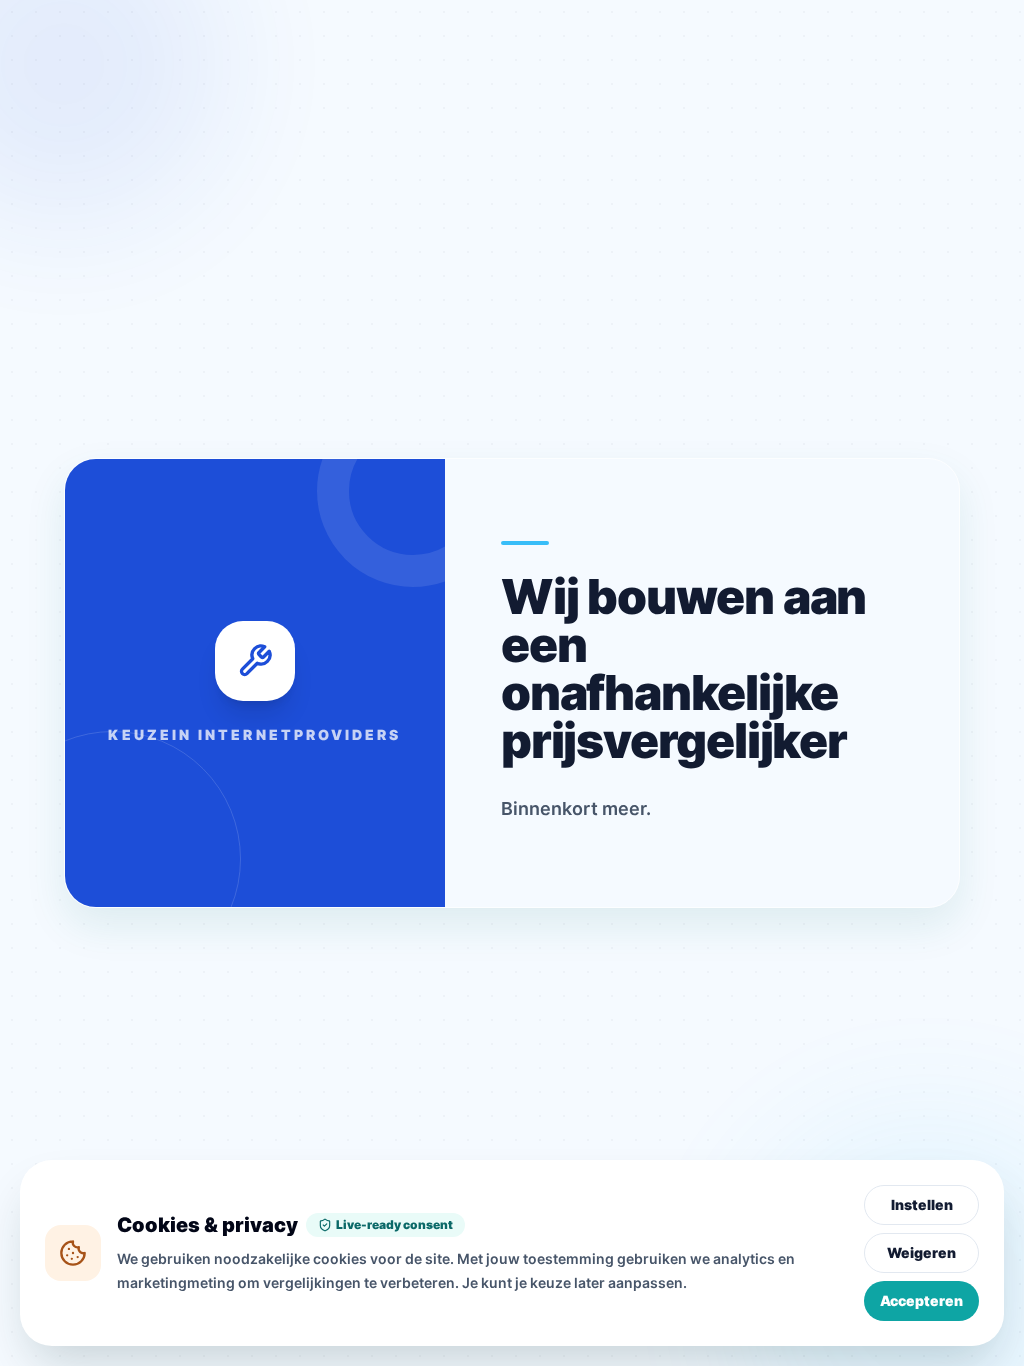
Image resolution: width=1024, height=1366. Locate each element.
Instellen (922, 1204)
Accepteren (921, 1300)
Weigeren (921, 1252)
